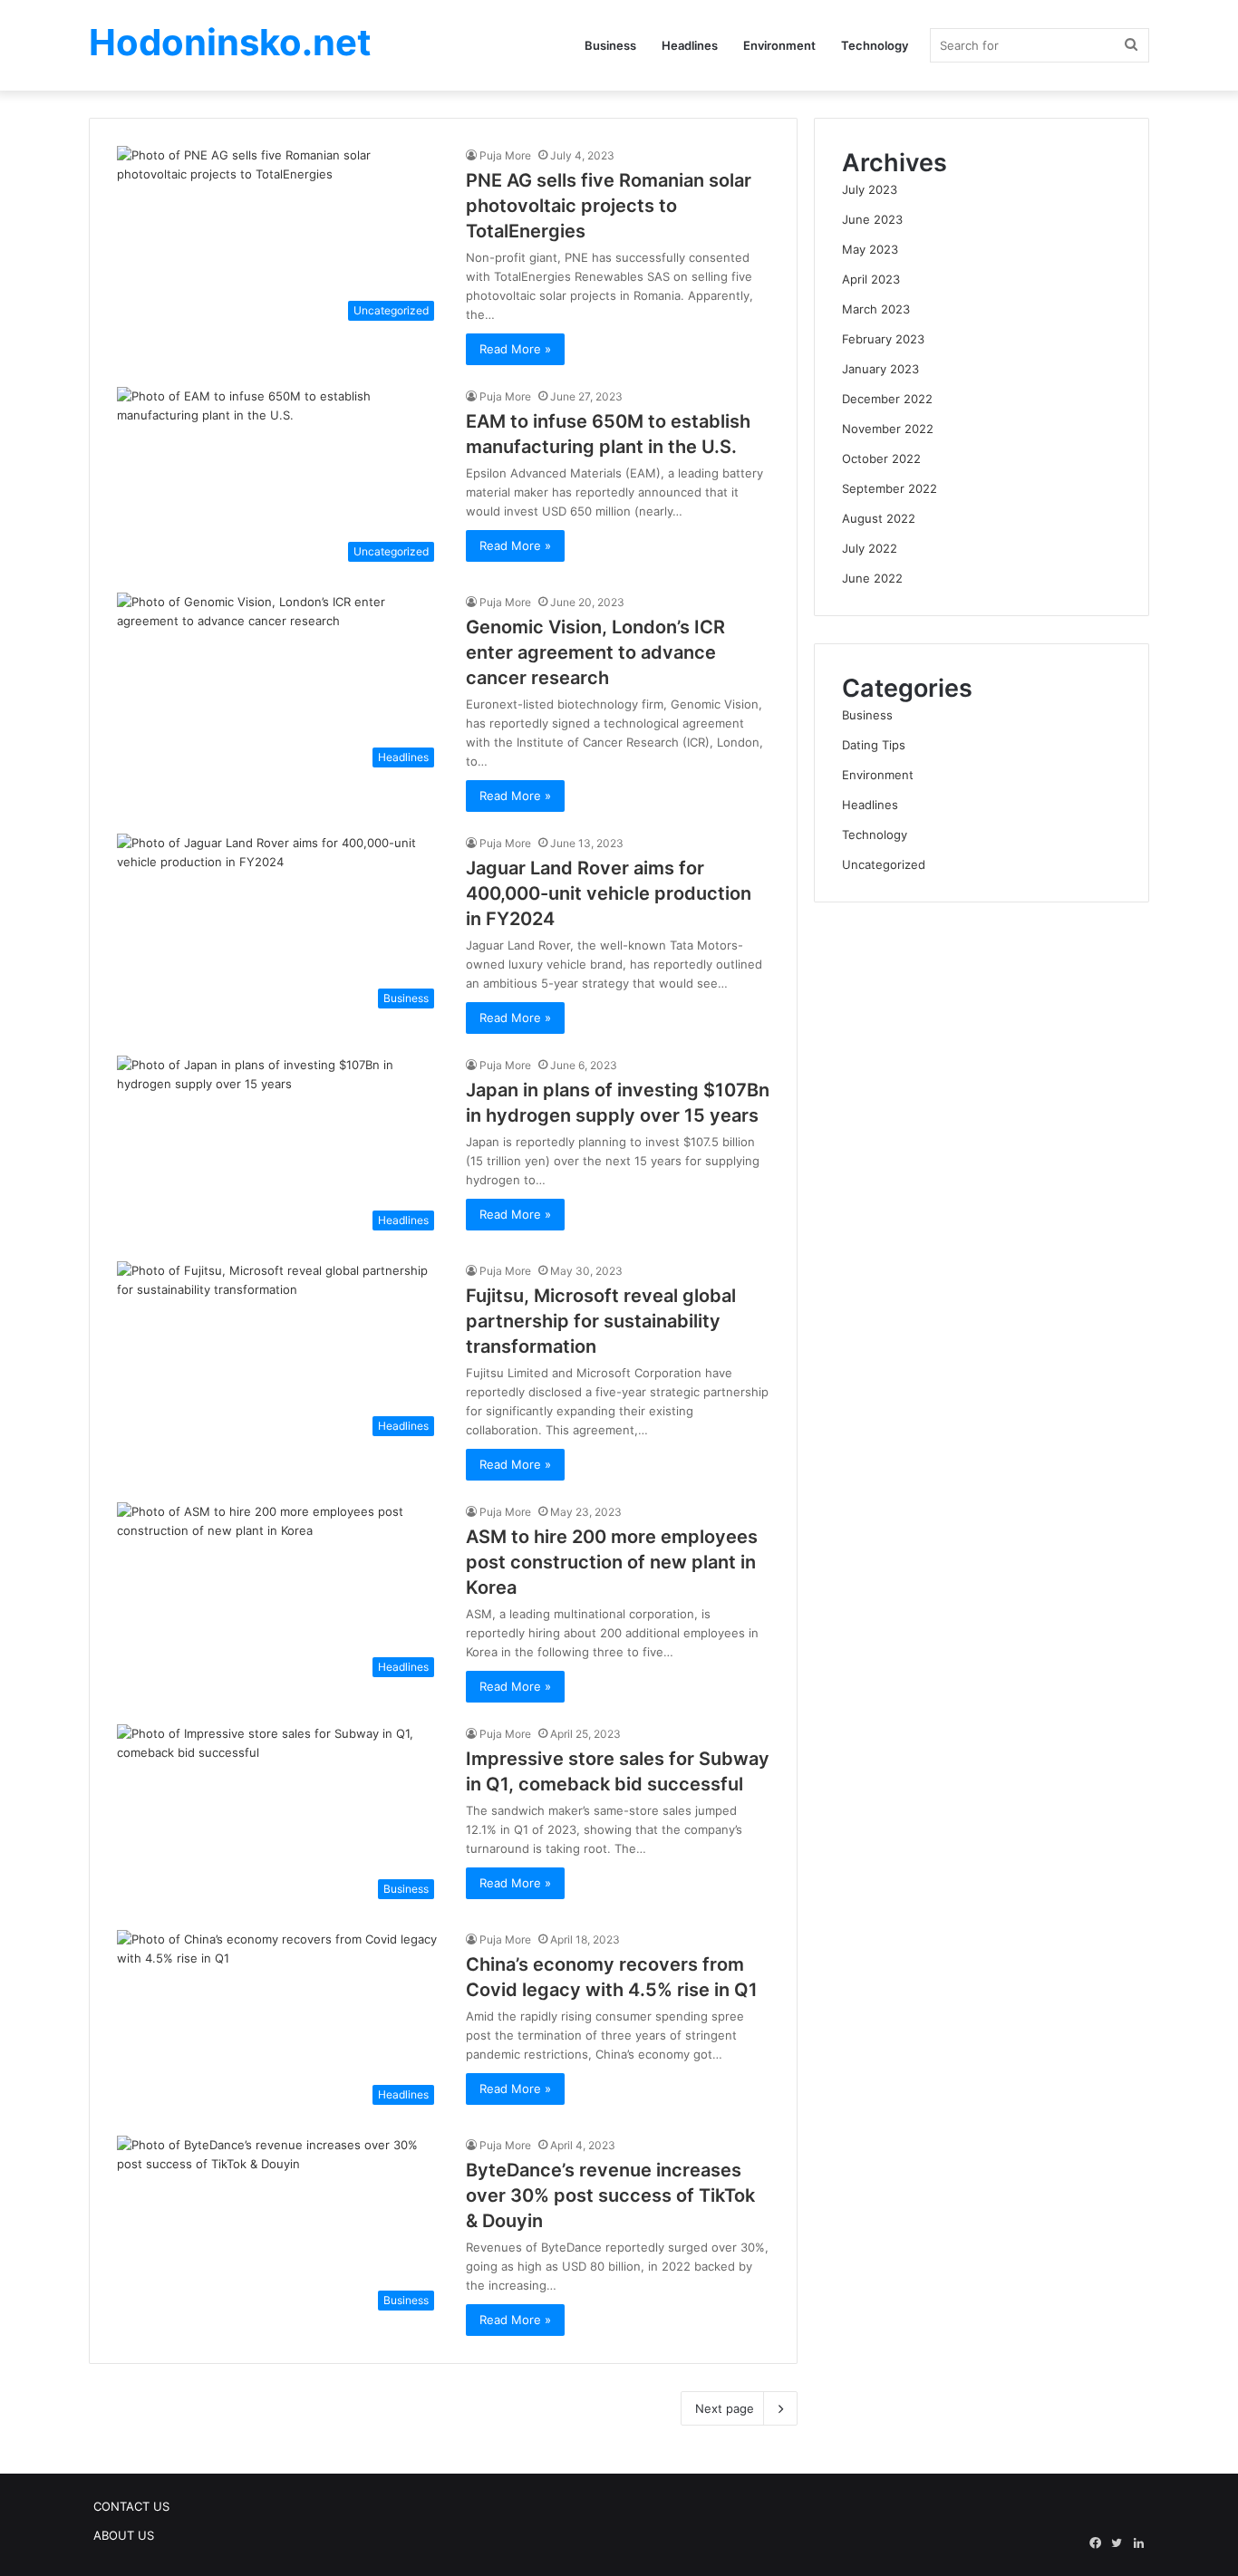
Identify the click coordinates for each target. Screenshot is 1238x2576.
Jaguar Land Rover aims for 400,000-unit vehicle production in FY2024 (609, 893)
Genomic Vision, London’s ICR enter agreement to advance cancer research (595, 652)
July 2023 (870, 189)
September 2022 (890, 488)
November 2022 (888, 429)
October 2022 (881, 458)
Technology (875, 45)
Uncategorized (884, 864)
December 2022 (887, 399)
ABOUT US (124, 2535)
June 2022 (872, 578)
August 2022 (879, 518)
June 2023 (872, 219)
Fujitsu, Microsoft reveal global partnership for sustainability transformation (601, 1321)
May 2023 (870, 249)
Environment (779, 45)
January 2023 (880, 369)
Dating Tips (874, 745)
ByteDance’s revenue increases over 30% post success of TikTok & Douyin (610, 2195)
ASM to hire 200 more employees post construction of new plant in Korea (612, 1562)
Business (610, 45)
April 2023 (871, 279)
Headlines (690, 45)
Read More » (515, 349)
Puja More (505, 155)
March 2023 (876, 309)
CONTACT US (131, 2506)
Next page (725, 2408)
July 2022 (870, 548)
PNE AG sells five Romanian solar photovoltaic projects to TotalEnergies (609, 206)
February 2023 (883, 339)
